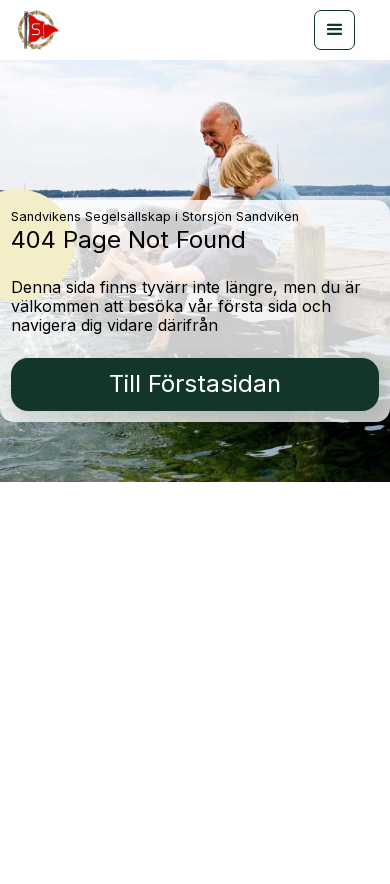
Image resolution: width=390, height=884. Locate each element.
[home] (36, 30)
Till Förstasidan (195, 383)
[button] (334, 30)
